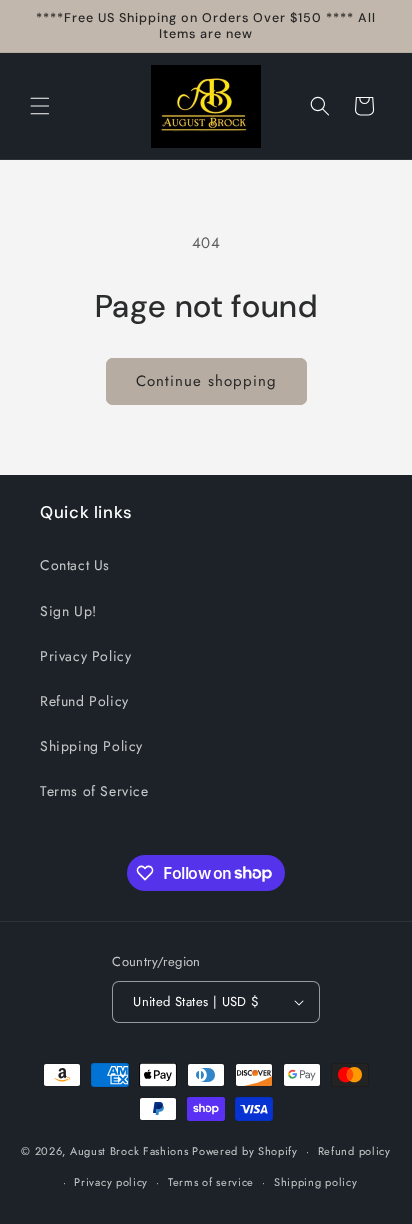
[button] (40, 106)
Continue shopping (206, 381)
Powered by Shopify (245, 1151)
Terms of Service (94, 791)
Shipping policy (316, 1182)
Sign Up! (68, 611)
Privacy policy (111, 1182)
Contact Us (75, 565)
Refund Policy (84, 701)
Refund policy (354, 1151)
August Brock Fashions (129, 1151)
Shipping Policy (91, 746)
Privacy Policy (85, 656)
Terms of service (211, 1182)
